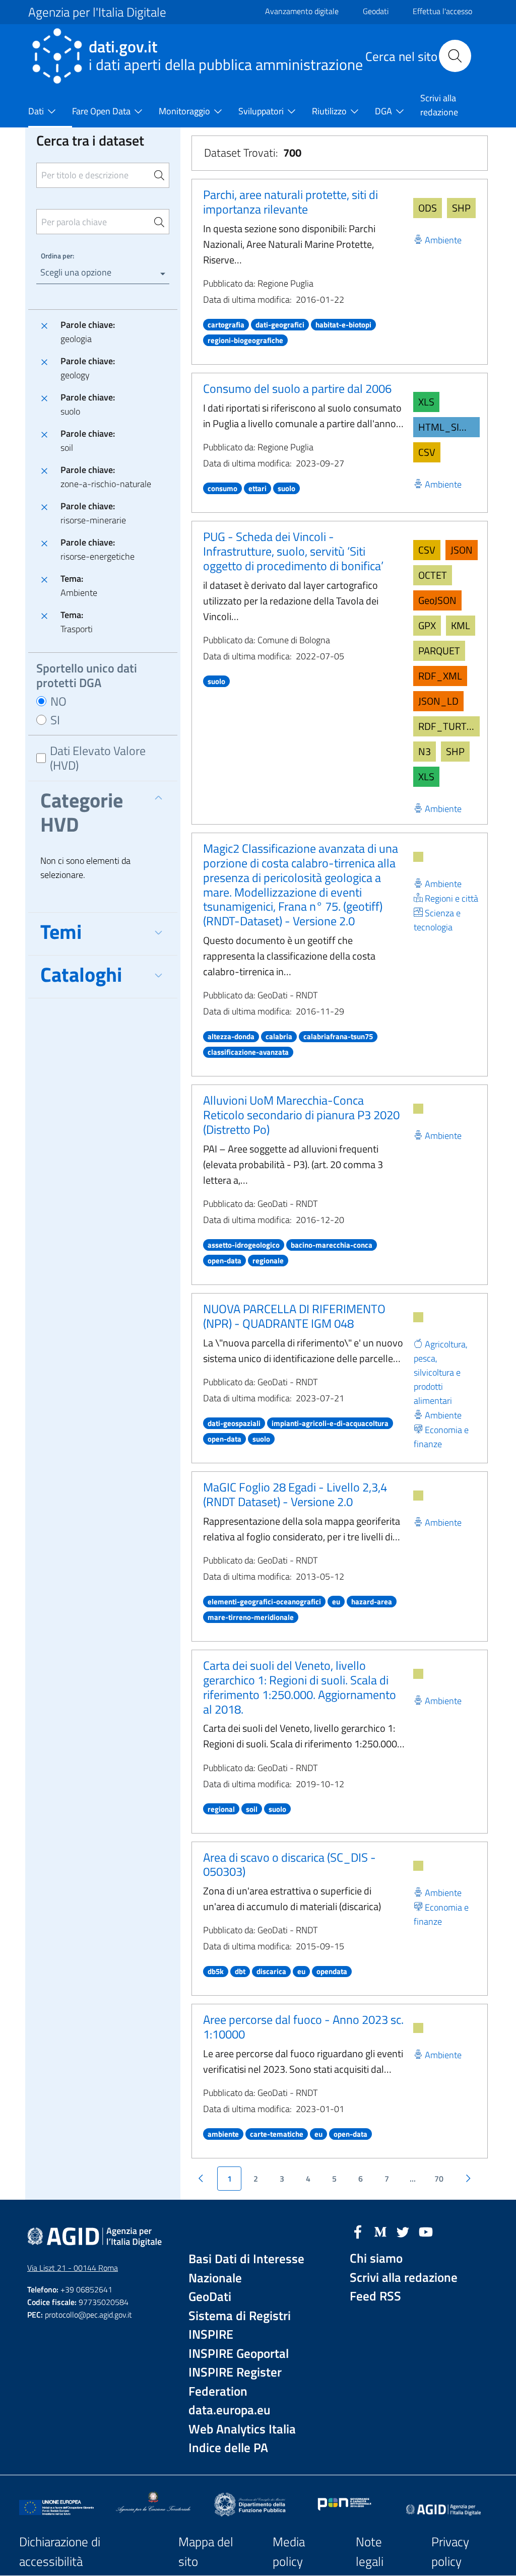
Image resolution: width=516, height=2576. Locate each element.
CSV (427, 452)
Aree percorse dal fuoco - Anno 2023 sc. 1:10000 (303, 2027)
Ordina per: (57, 256)
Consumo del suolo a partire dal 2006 (297, 388)
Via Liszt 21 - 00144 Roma (73, 2268)
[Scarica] (418, 857)
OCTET (433, 575)
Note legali (370, 2552)
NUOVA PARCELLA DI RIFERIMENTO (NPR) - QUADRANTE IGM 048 (294, 1316)
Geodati (376, 11)
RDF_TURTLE (448, 726)
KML (461, 625)
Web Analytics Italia (242, 2429)
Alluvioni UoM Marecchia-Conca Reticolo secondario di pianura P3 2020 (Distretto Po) (301, 1115)
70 (439, 2179)
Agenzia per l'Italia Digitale (97, 12)
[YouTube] (426, 2231)
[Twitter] (403, 2231)
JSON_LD (438, 701)
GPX (427, 625)
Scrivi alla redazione (404, 2278)
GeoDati (210, 2297)
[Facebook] (358, 2231)
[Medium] (380, 2231)
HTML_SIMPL (448, 427)
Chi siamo (376, 2258)
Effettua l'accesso (442, 11)
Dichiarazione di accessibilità (60, 2552)
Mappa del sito (206, 2552)
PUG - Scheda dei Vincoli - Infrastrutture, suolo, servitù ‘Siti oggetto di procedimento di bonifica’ (293, 551)
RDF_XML (440, 676)
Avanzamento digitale (302, 11)
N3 (425, 751)
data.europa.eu (230, 2410)
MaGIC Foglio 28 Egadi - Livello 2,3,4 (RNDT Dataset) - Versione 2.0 (295, 1494)
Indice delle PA (228, 2448)
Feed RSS (375, 2296)
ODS (428, 208)
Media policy (289, 2552)
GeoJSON (437, 600)
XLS (426, 402)
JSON (462, 550)
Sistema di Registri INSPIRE (240, 2325)
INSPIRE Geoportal (239, 2354)
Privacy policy (450, 2552)
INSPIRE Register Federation (235, 2382)
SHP (461, 208)
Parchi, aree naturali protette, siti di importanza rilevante (291, 202)
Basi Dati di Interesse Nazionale (246, 2268)
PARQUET (439, 651)
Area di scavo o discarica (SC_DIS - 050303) (289, 1865)
